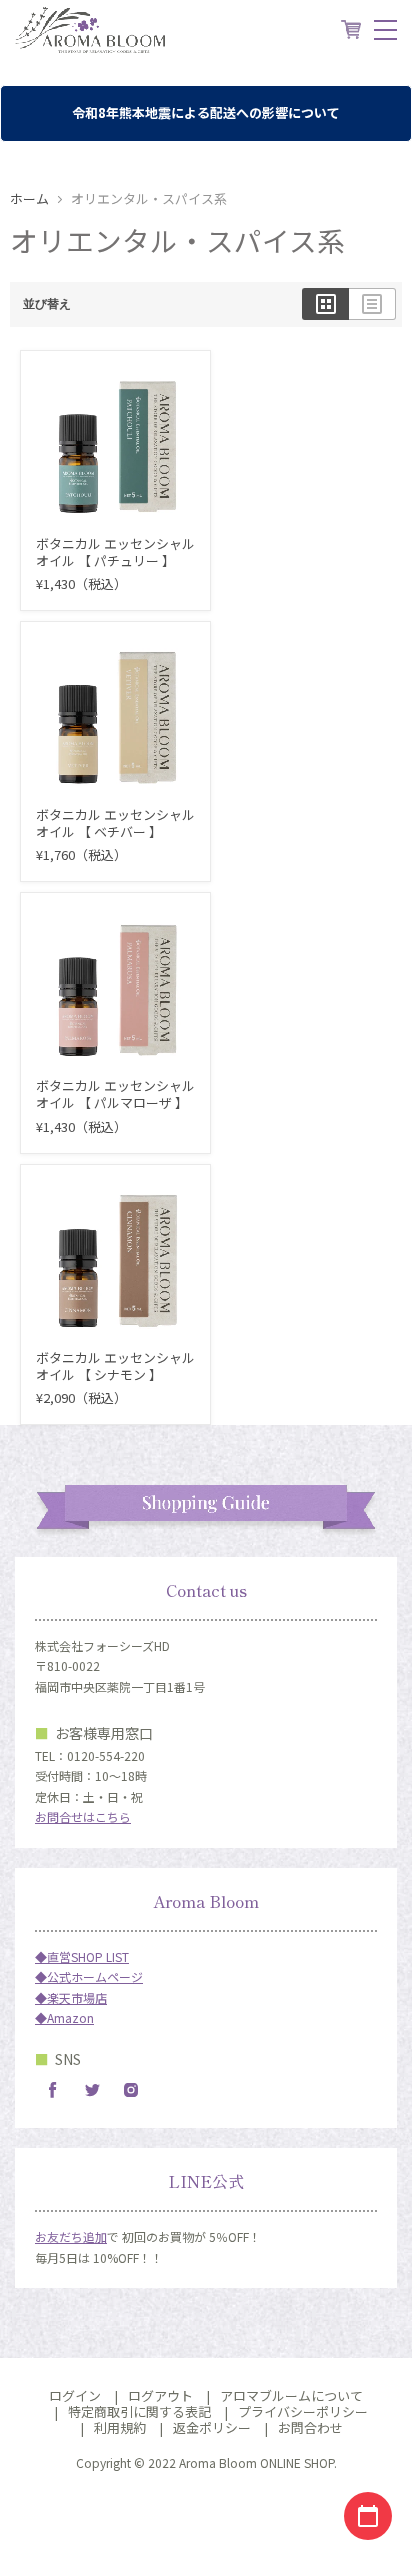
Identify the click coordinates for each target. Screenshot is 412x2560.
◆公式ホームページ (89, 1976)
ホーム (29, 199)
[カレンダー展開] (368, 2516)
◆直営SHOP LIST (82, 1956)
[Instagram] (131, 2090)
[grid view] (325, 304)
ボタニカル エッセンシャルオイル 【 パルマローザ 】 (115, 1094)
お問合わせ (310, 2427)
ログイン (75, 2395)
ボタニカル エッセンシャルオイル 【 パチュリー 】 (115, 552)
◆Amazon (64, 2017)
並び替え (47, 304)
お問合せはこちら (83, 1816)
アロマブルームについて (291, 2395)
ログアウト (160, 2395)
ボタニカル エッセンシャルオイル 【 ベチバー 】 (115, 823)
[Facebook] (53, 2090)
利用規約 (120, 2427)
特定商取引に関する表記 (139, 2411)
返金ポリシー (212, 2427)
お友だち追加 (71, 2236)
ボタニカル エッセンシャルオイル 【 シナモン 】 (115, 1366)
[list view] (372, 304)
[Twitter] (92, 2090)
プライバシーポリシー (303, 2411)
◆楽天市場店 (71, 1997)
